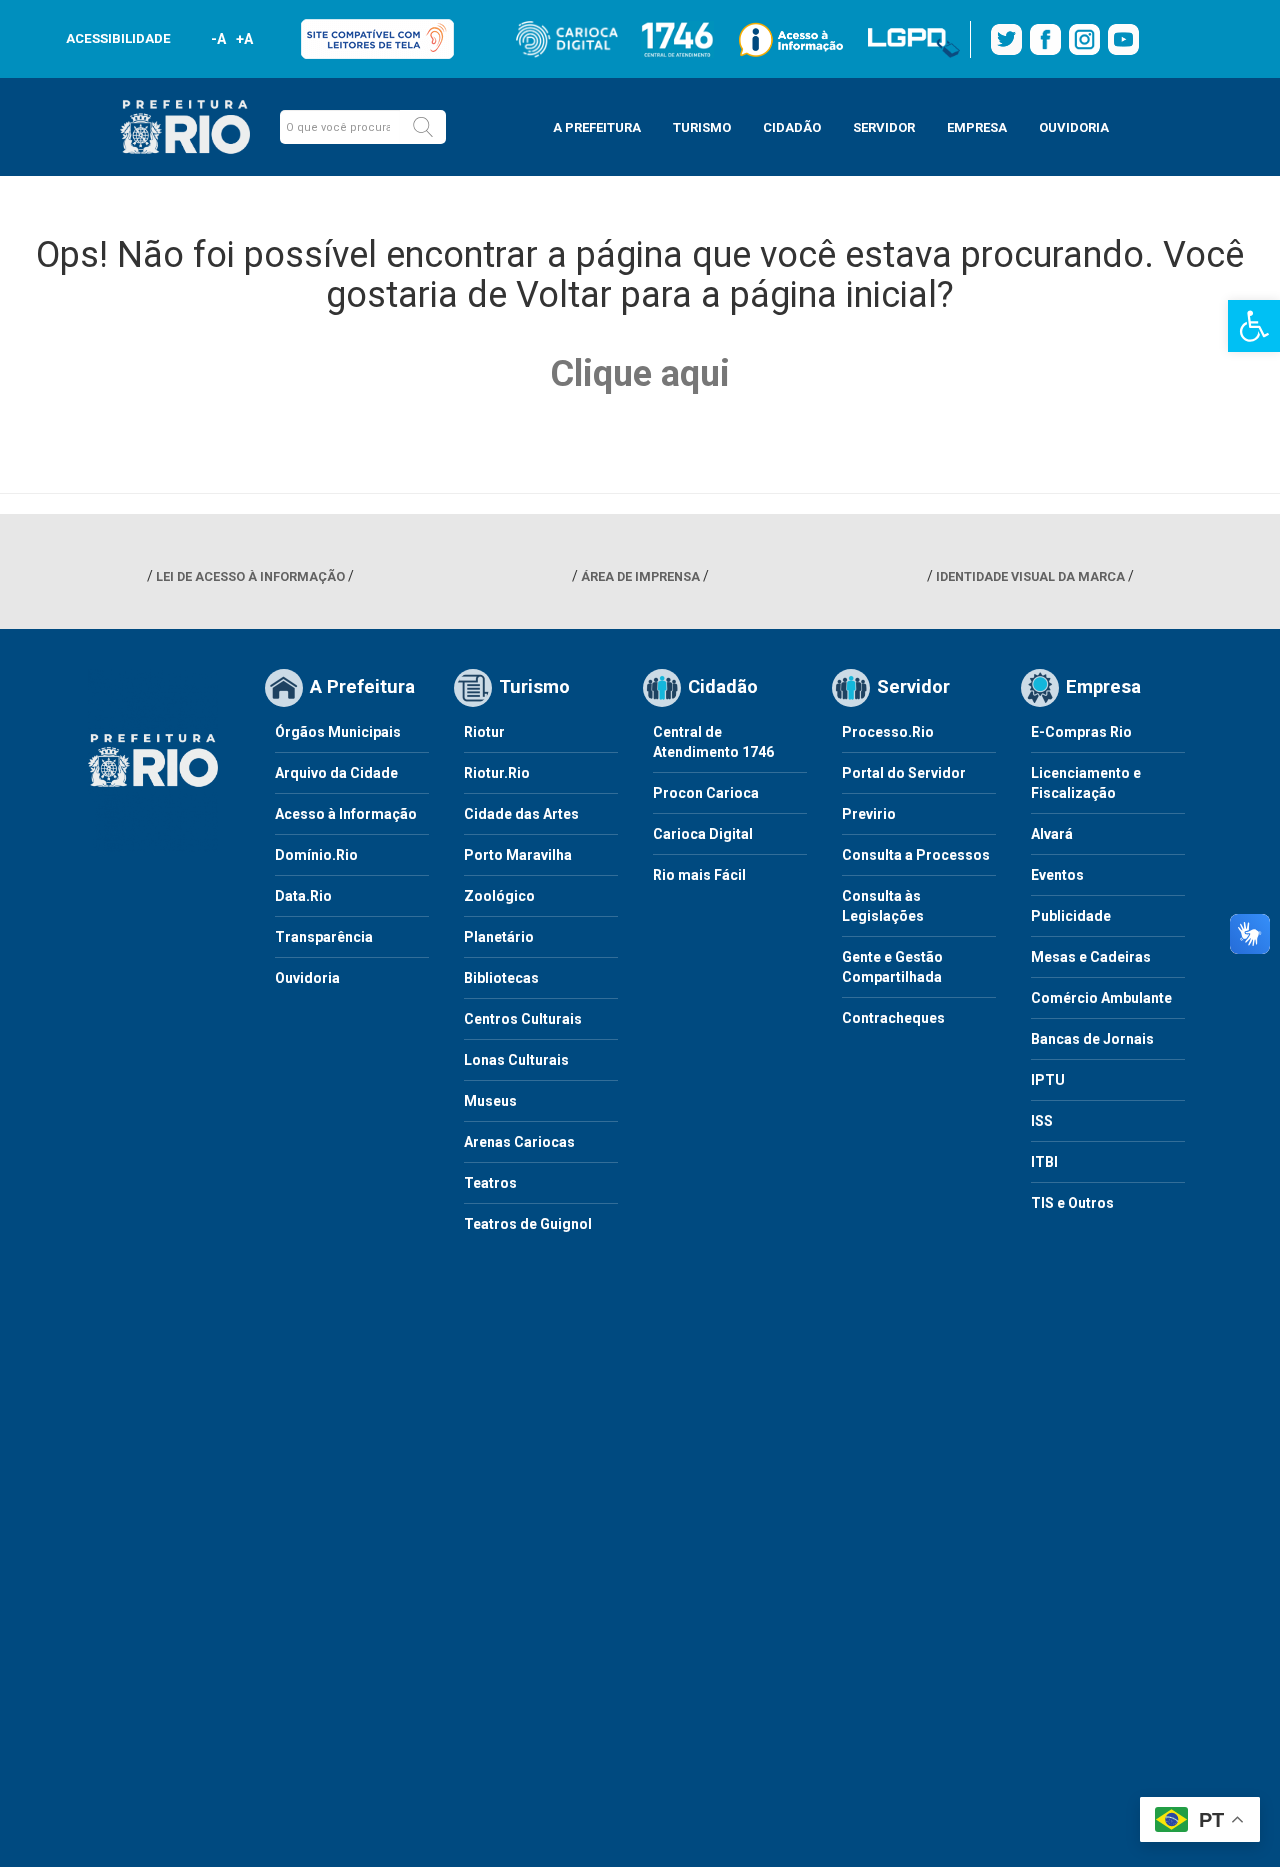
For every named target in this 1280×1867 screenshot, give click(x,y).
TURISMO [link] (702, 127)
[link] (1254, 326)
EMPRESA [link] (977, 127)
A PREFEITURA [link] (597, 127)
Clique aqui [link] (640, 374)
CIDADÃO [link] (792, 127)
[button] (423, 127)
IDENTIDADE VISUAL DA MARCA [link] (1030, 576)
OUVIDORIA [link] (1074, 127)
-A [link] (218, 39)
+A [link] (243, 39)
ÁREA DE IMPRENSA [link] (640, 576)
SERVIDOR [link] (884, 127)
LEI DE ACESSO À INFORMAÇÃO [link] (250, 576)
